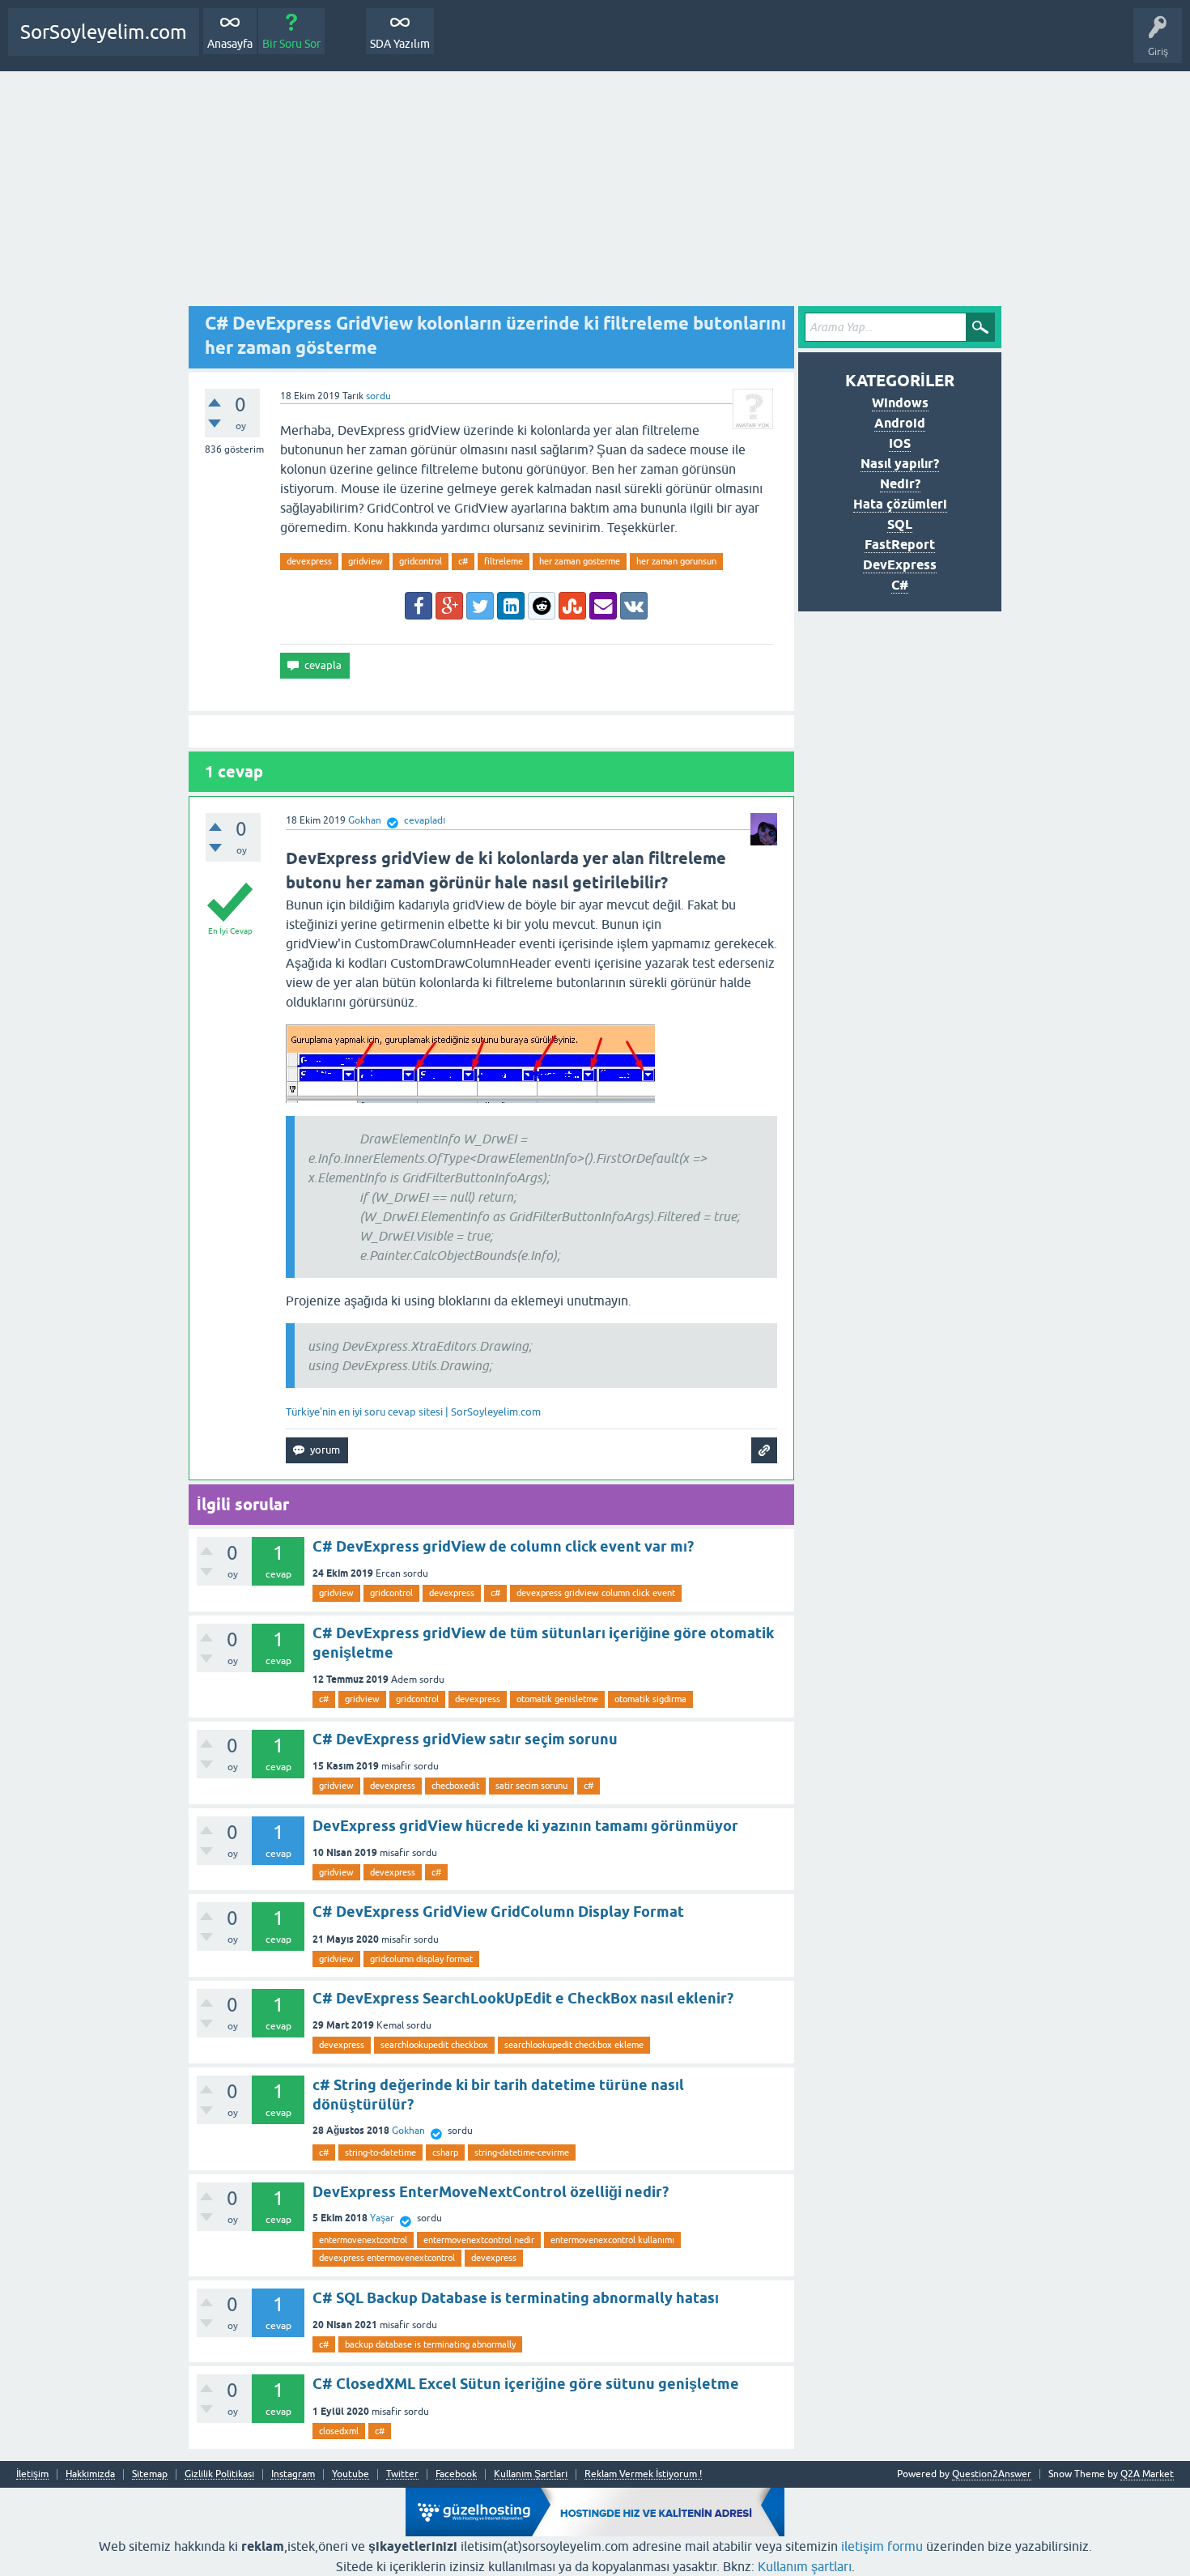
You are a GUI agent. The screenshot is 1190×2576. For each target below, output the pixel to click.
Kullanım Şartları (531, 2474)
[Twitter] (480, 606)
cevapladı (425, 820)
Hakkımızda (90, 2474)
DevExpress (900, 565)
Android (900, 423)
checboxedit (455, 1786)
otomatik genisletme (557, 1699)
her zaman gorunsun (676, 561)
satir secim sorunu (531, 1786)
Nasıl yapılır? (900, 464)
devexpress (309, 561)
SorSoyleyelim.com (104, 32)
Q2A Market (1147, 2474)
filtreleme (504, 561)
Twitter (402, 2474)
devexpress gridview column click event (596, 1593)
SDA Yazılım (400, 44)
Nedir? (900, 484)
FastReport (900, 545)
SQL (900, 524)
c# (463, 561)
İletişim (32, 2474)
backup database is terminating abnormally (430, 2344)
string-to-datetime (380, 2152)
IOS (900, 443)
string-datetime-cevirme (522, 2152)
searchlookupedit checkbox (434, 2045)
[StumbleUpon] (572, 606)
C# (900, 585)
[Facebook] (419, 606)
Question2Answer (992, 2474)
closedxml (339, 2431)
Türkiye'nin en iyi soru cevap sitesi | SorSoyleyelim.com (413, 1412)
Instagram (293, 2474)
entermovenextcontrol (363, 2240)
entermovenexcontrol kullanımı (612, 2240)
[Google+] (449, 606)
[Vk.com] (634, 606)
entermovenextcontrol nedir (479, 2240)
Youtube (351, 2474)
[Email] (603, 606)
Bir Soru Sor (291, 44)
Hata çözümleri (900, 504)
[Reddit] (542, 606)
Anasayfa (230, 44)
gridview (365, 561)
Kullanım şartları (805, 2566)
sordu (378, 396)
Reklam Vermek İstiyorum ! (643, 2474)
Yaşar (382, 2218)
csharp (445, 2152)
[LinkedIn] (511, 606)
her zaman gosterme (580, 561)
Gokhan (408, 2131)
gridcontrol (421, 561)
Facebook (456, 2474)
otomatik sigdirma (650, 1699)
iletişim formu (882, 2546)
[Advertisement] (595, 193)
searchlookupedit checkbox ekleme (574, 2045)
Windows (900, 403)
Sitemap (150, 2474)
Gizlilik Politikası (219, 2474)
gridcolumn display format (421, 1959)
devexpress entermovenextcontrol (387, 2258)
